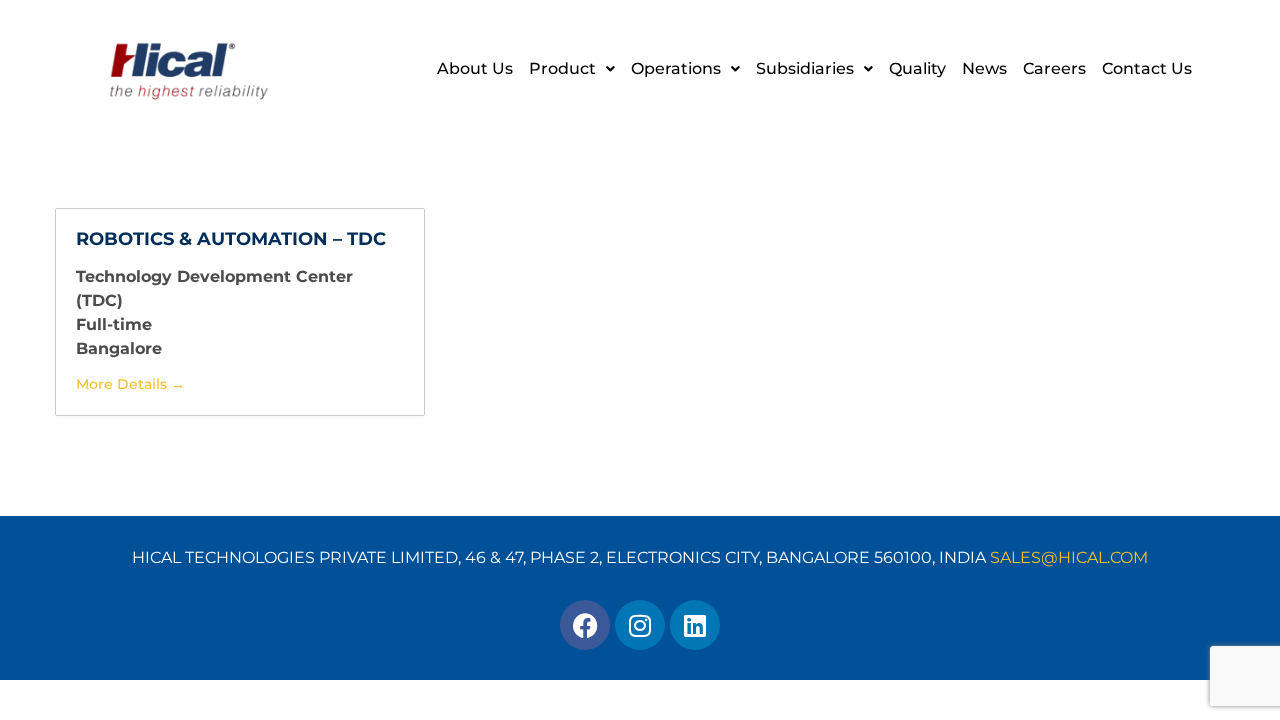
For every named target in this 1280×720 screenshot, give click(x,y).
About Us (475, 68)
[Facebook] (585, 625)
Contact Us (1147, 68)
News (984, 68)
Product (562, 68)
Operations (676, 68)
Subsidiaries (805, 68)
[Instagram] (640, 625)
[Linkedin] (695, 625)
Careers (1054, 68)
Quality (917, 68)
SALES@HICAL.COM (1069, 557)
